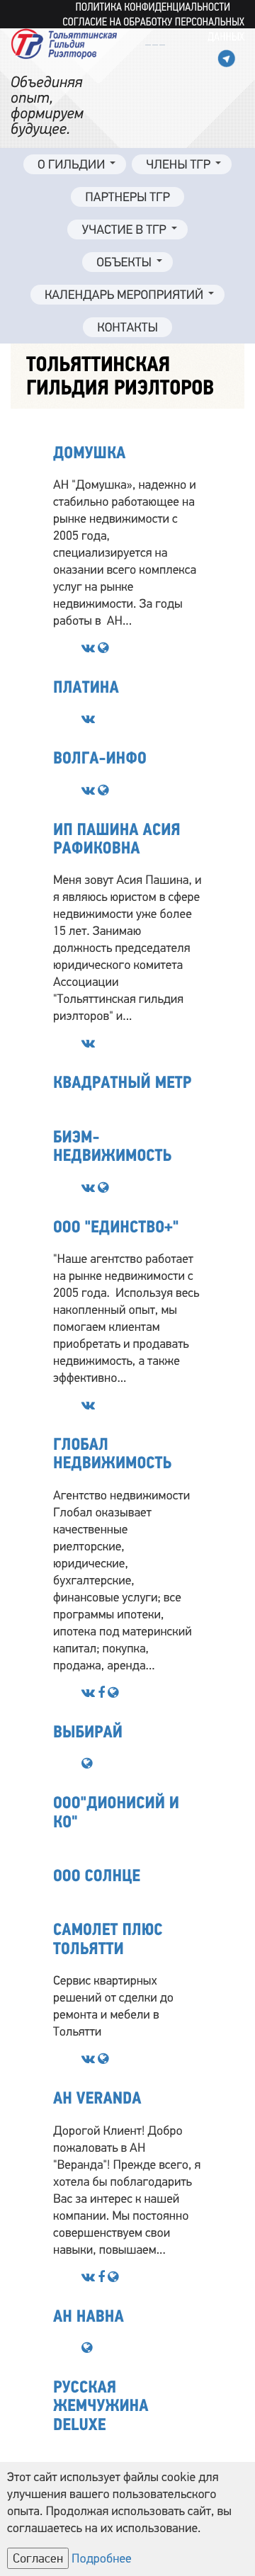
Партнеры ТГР (127, 198)
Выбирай (88, 1732)
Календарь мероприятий (124, 295)
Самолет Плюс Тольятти (108, 1939)
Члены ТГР (178, 165)
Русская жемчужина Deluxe (101, 2406)
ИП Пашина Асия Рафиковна (117, 839)
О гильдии (71, 165)
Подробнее (102, 2559)
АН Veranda (97, 2098)
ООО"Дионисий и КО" (116, 1812)
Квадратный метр (122, 1083)
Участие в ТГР (124, 230)
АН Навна (89, 2316)
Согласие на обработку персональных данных (153, 30)
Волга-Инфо (100, 758)
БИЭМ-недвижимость (112, 1146)
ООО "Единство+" (116, 1227)
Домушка (89, 453)
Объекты (124, 263)
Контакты (127, 328)
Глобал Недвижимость (112, 1454)
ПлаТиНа (86, 687)
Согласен (38, 2558)
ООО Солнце (97, 1876)
